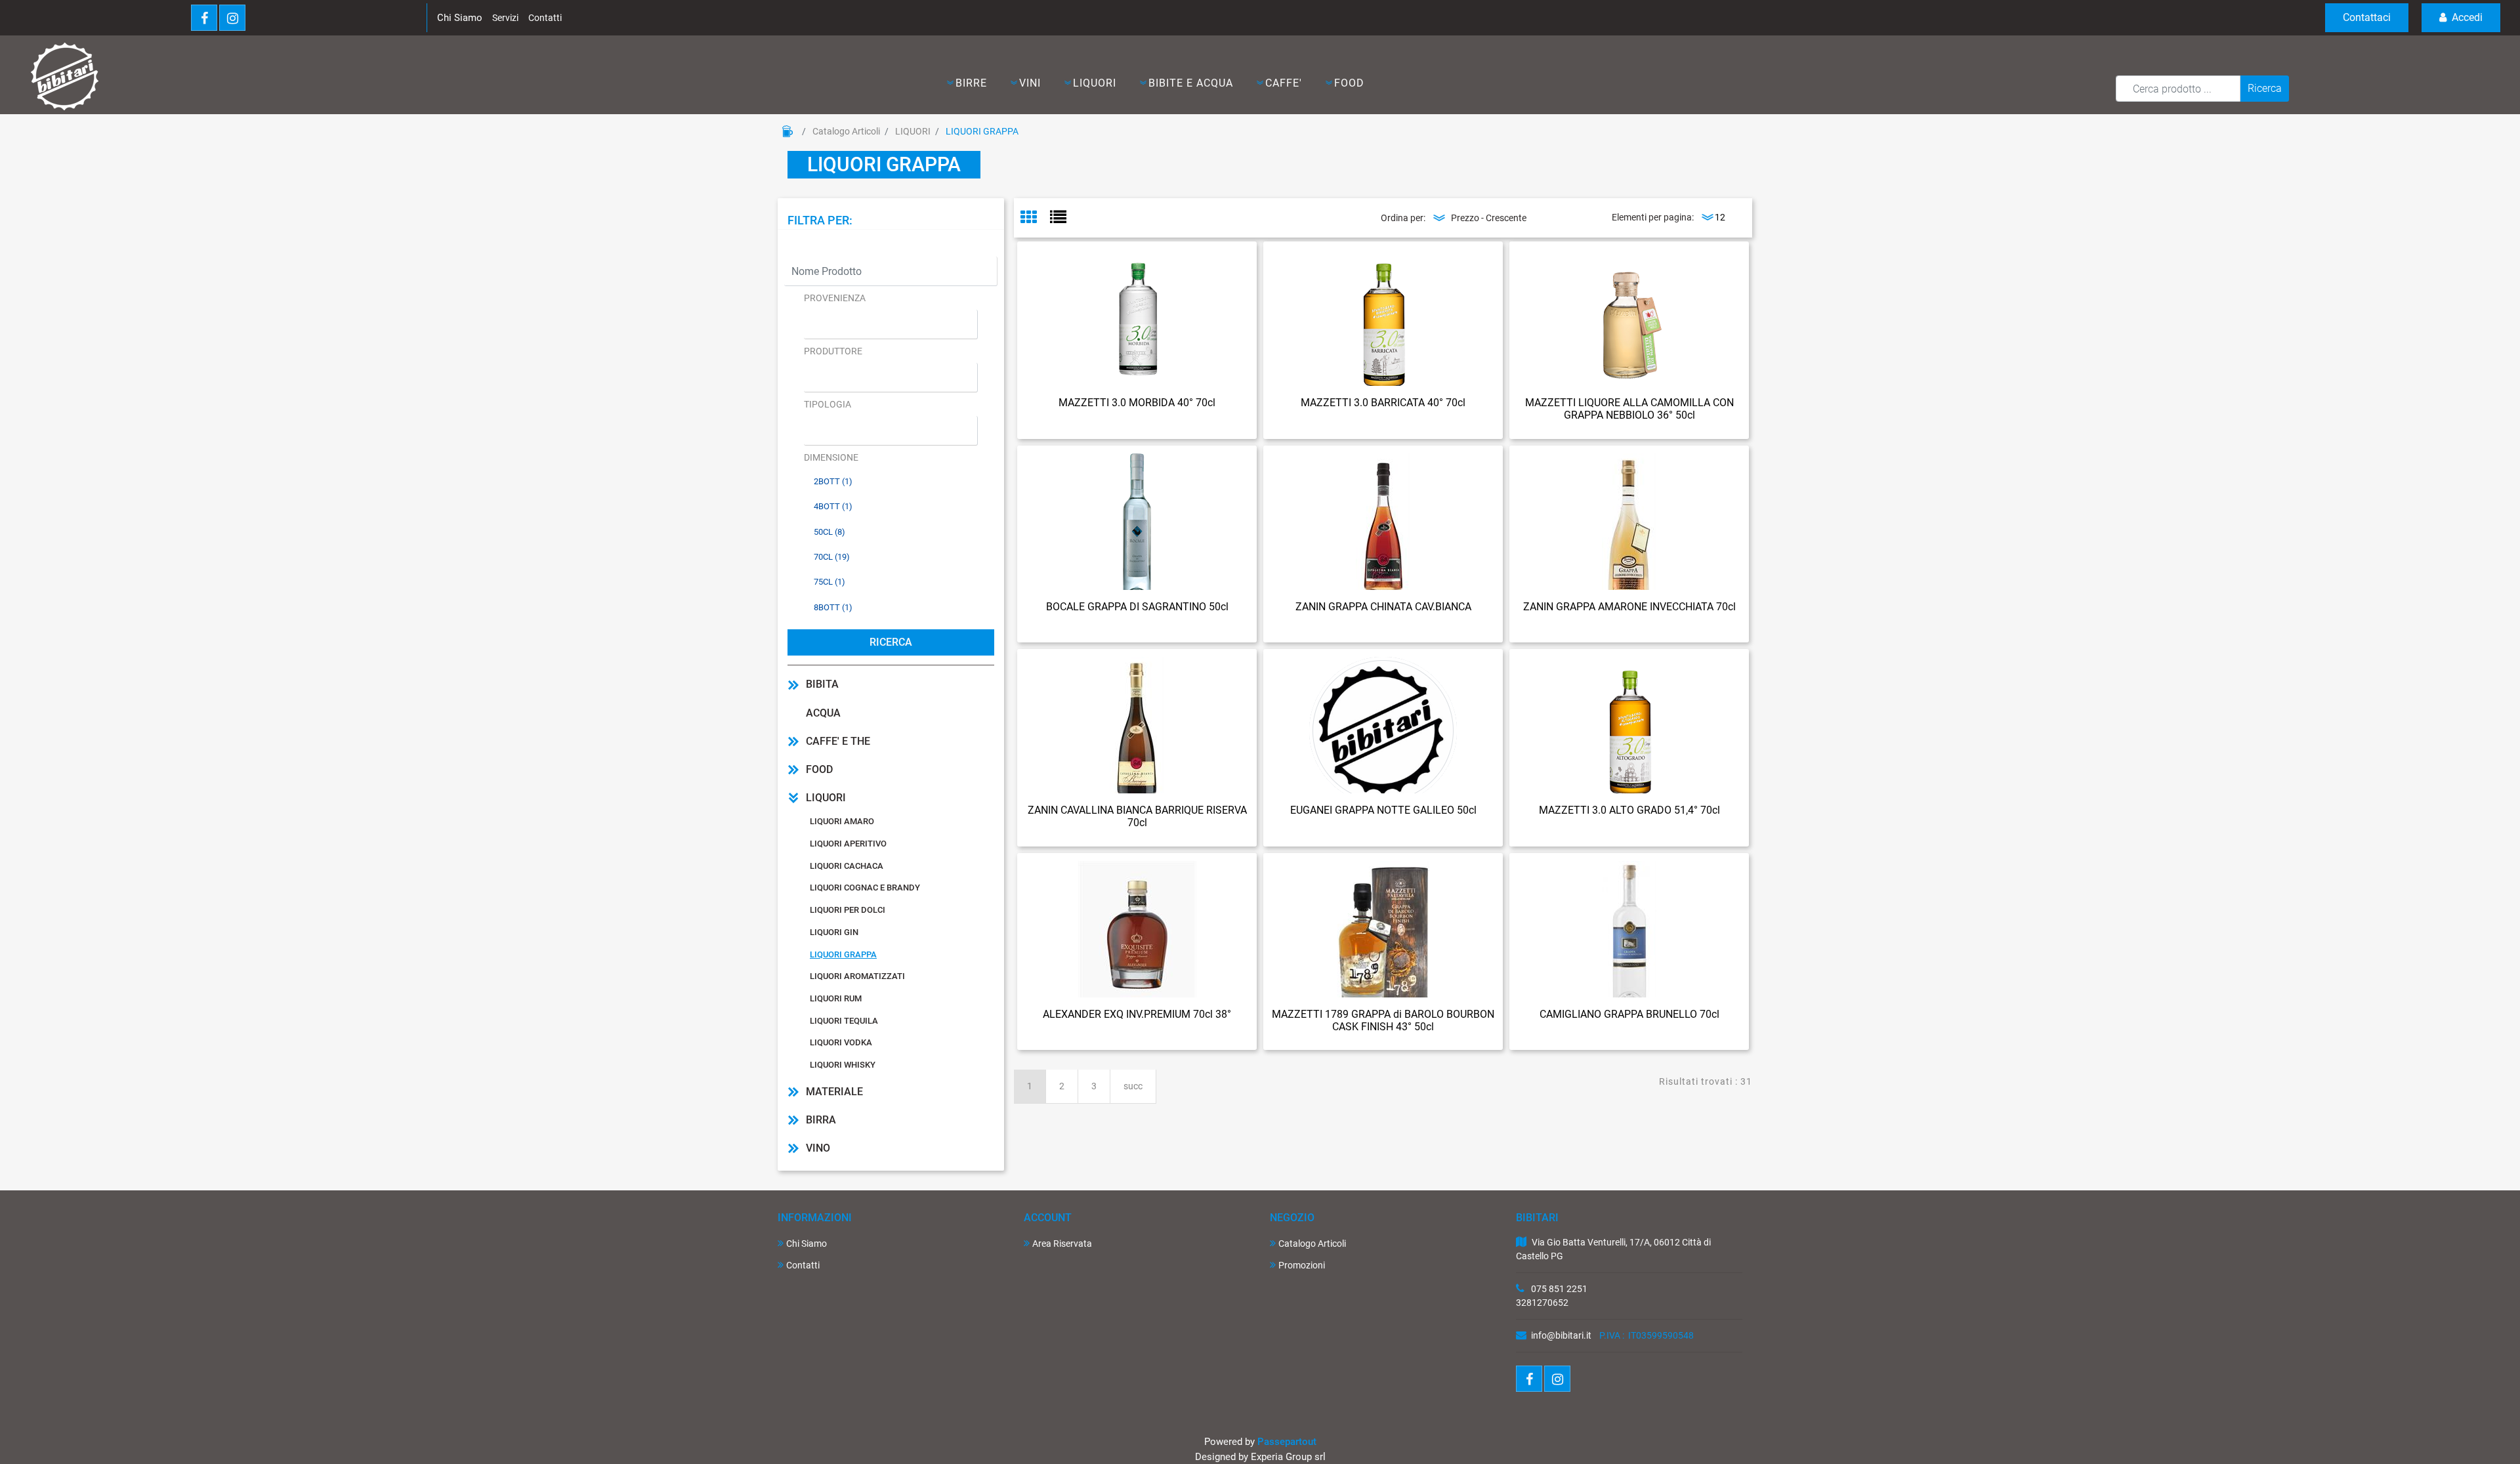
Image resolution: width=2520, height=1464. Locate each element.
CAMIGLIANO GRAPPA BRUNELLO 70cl (1629, 1014)
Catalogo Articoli (846, 131)
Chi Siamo (460, 18)
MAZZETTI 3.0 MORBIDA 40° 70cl (1137, 403)
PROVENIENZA (835, 298)
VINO (818, 1148)
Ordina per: (1403, 218)
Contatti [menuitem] (803, 1265)
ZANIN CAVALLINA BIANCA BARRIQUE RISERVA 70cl (1137, 816)
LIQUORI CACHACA (847, 866)
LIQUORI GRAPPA (982, 131)
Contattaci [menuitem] (2367, 17)
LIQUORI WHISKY (843, 1065)
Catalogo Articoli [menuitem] (1312, 1244)
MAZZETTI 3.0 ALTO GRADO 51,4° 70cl (1629, 810)
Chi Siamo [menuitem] (807, 1244)
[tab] (1035, 218)
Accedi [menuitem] (2466, 17)
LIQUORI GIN (834, 932)
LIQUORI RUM (836, 998)
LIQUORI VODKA (841, 1042)
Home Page (787, 131)
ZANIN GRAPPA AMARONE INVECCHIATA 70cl (1629, 607)
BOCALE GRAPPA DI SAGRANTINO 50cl (1137, 607)
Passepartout (1287, 1442)
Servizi (505, 18)
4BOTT (833, 506)
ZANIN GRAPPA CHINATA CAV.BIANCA (1383, 607)
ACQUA (823, 713)
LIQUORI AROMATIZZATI (857, 976)
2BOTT (833, 481)
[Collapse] (793, 798)
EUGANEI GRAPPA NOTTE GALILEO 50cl (1383, 810)
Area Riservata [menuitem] (1062, 1244)
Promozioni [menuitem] (1302, 1265)
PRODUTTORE (833, 351)
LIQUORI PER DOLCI (848, 910)
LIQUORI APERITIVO (848, 844)
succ (1133, 1086)
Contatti (545, 18)
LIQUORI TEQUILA (844, 1021)
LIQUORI (913, 131)
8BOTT (833, 607)
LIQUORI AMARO (842, 821)
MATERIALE (834, 1092)
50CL (829, 532)
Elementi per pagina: (1653, 217)
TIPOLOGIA (828, 404)
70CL (832, 557)
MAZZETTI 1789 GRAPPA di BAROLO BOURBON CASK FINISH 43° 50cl (1383, 1020)
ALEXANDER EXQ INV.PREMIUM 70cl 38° (1137, 1014)
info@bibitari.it (1561, 1335)
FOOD (819, 769)
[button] (2265, 89)
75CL (829, 582)
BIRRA (821, 1120)
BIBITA (822, 684)
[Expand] (793, 684)
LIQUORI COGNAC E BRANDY (865, 888)
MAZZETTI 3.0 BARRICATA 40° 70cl (1383, 403)
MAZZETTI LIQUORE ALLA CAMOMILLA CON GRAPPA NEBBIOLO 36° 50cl (1629, 409)
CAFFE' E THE (838, 741)
